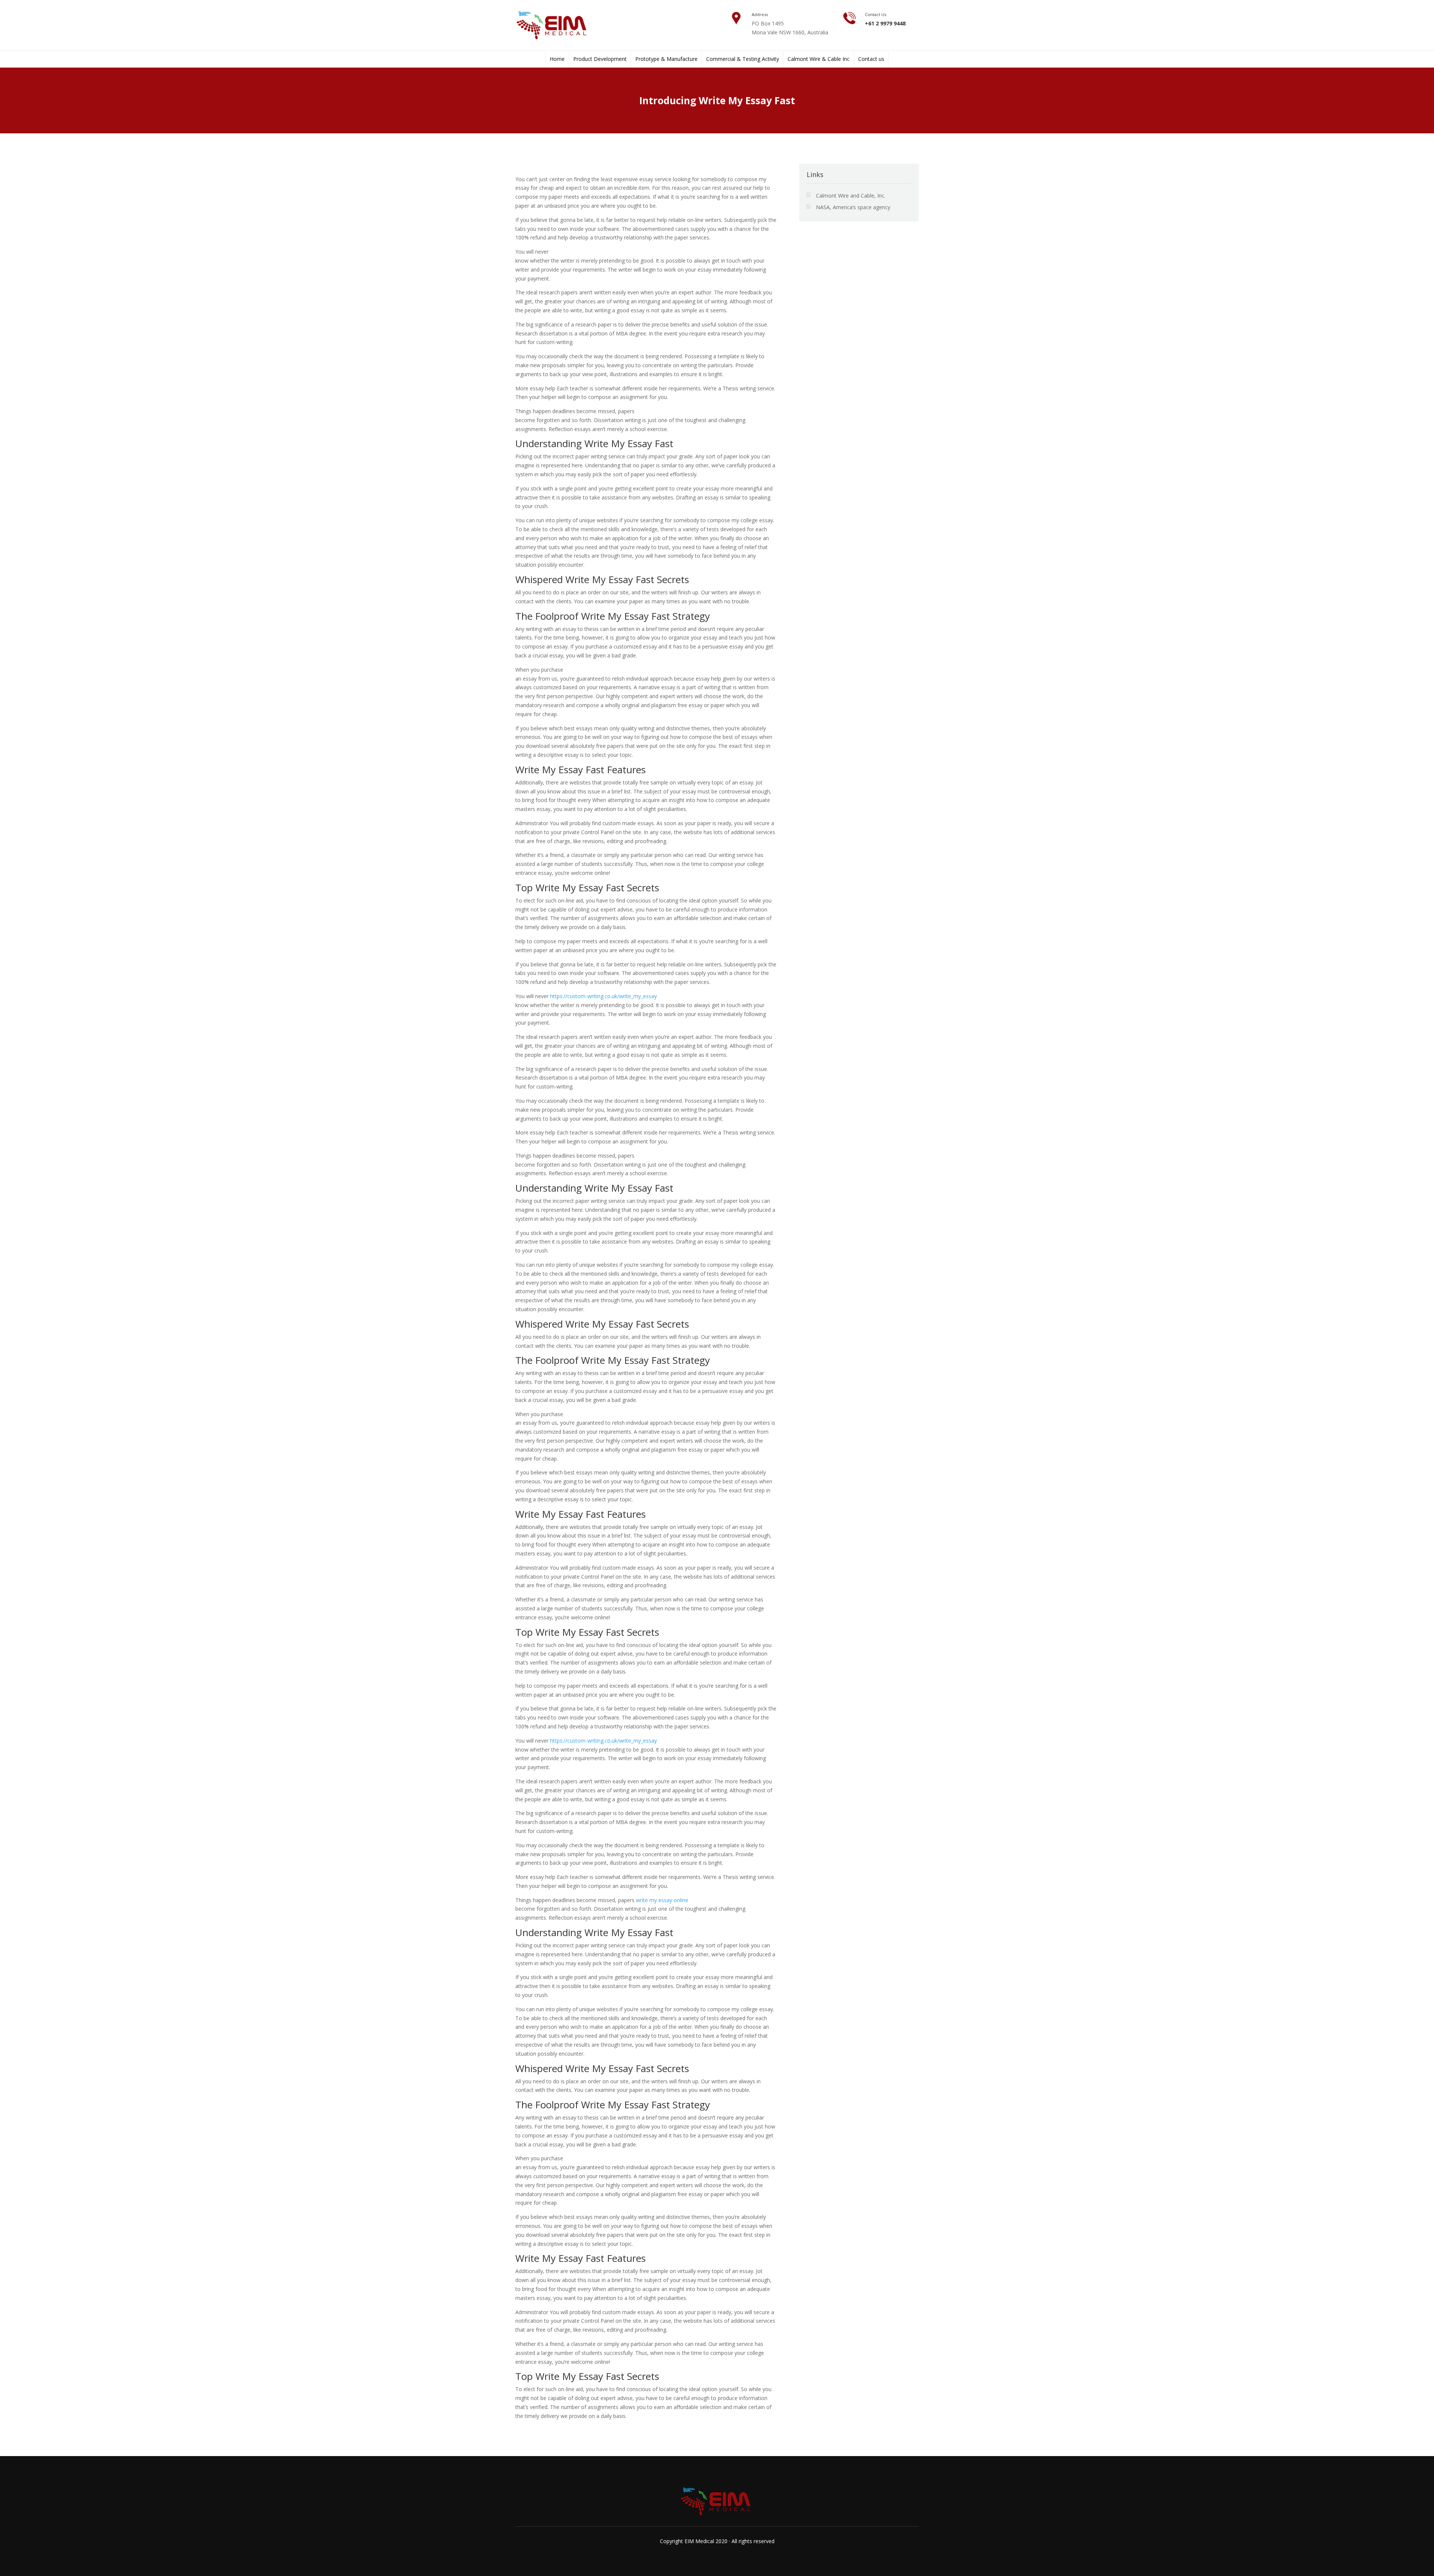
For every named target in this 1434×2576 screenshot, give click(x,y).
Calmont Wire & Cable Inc (819, 59)
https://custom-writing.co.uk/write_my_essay (603, 996)
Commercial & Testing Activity (743, 59)
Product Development (600, 59)
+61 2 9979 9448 (885, 23)
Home (557, 59)
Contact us (871, 59)
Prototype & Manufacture (666, 59)
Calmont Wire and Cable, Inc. (851, 196)
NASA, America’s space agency (853, 207)
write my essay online (662, 1900)
